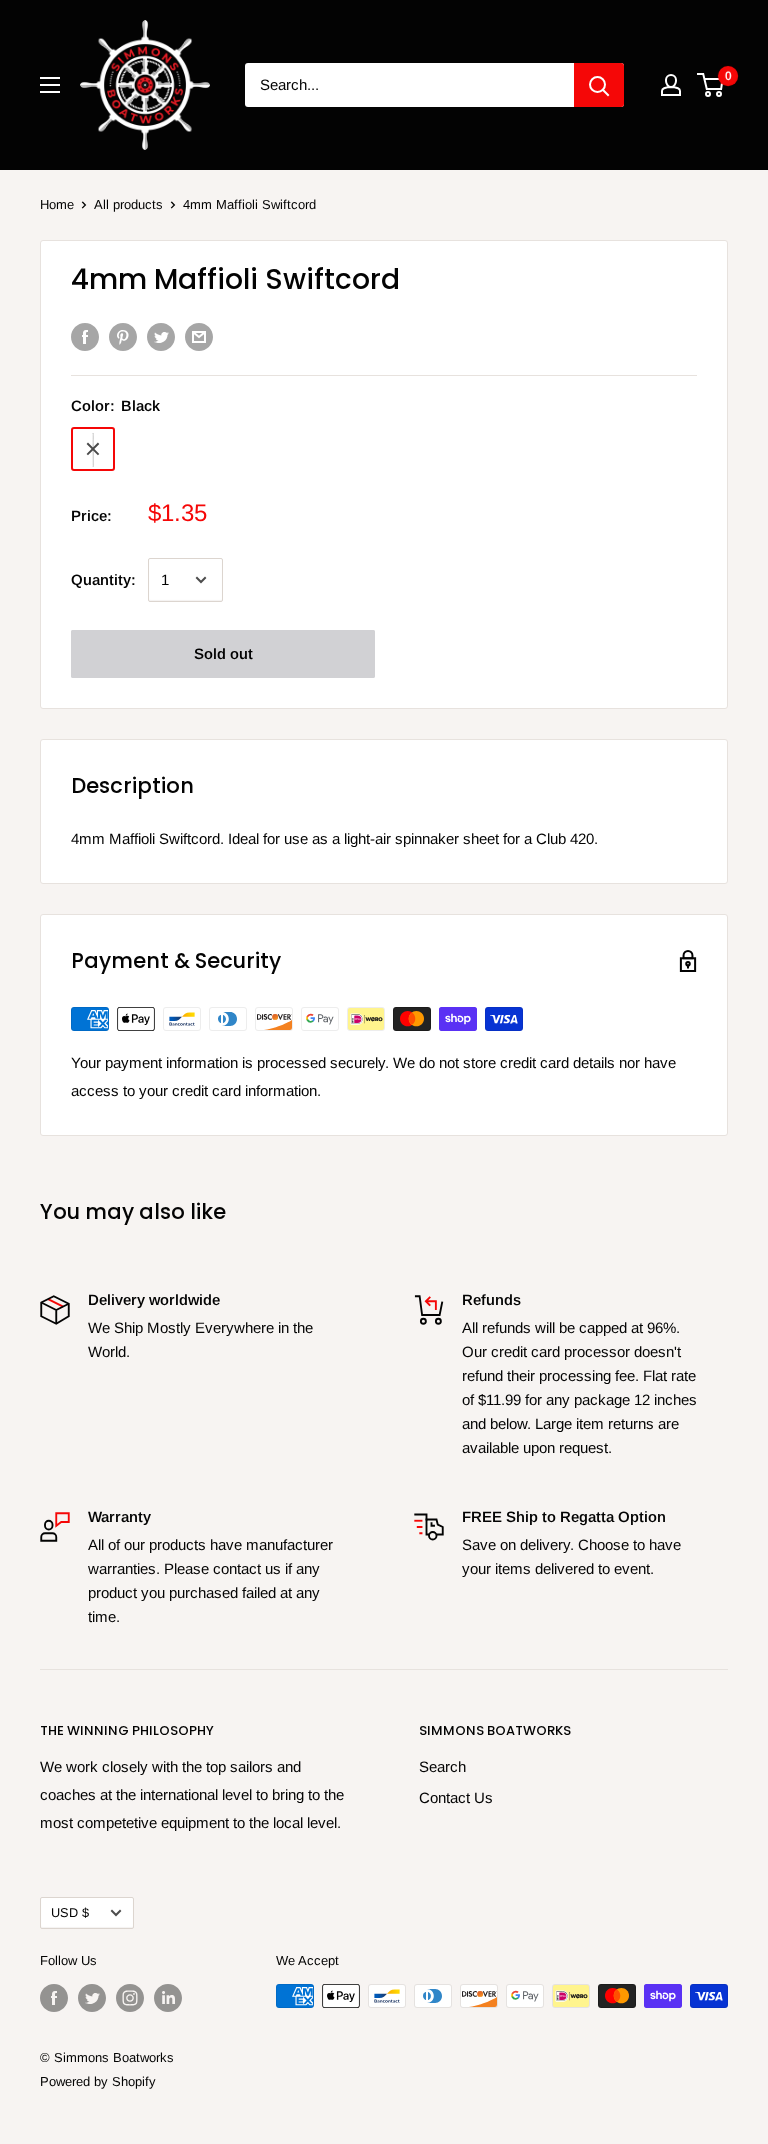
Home (57, 204)
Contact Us (456, 1797)
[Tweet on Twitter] (161, 336)
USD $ (70, 1912)
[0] (711, 85)
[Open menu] (50, 85)
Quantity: (103, 579)
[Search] (599, 85)
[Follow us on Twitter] (92, 1998)
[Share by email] (199, 336)
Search (442, 1766)
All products (128, 204)
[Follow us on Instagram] (130, 1998)
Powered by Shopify (98, 2081)
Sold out (223, 653)
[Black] (93, 449)
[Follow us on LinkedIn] (168, 1998)
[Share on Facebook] (85, 336)
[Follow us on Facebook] (54, 1998)
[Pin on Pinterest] (123, 336)
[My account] (671, 85)
